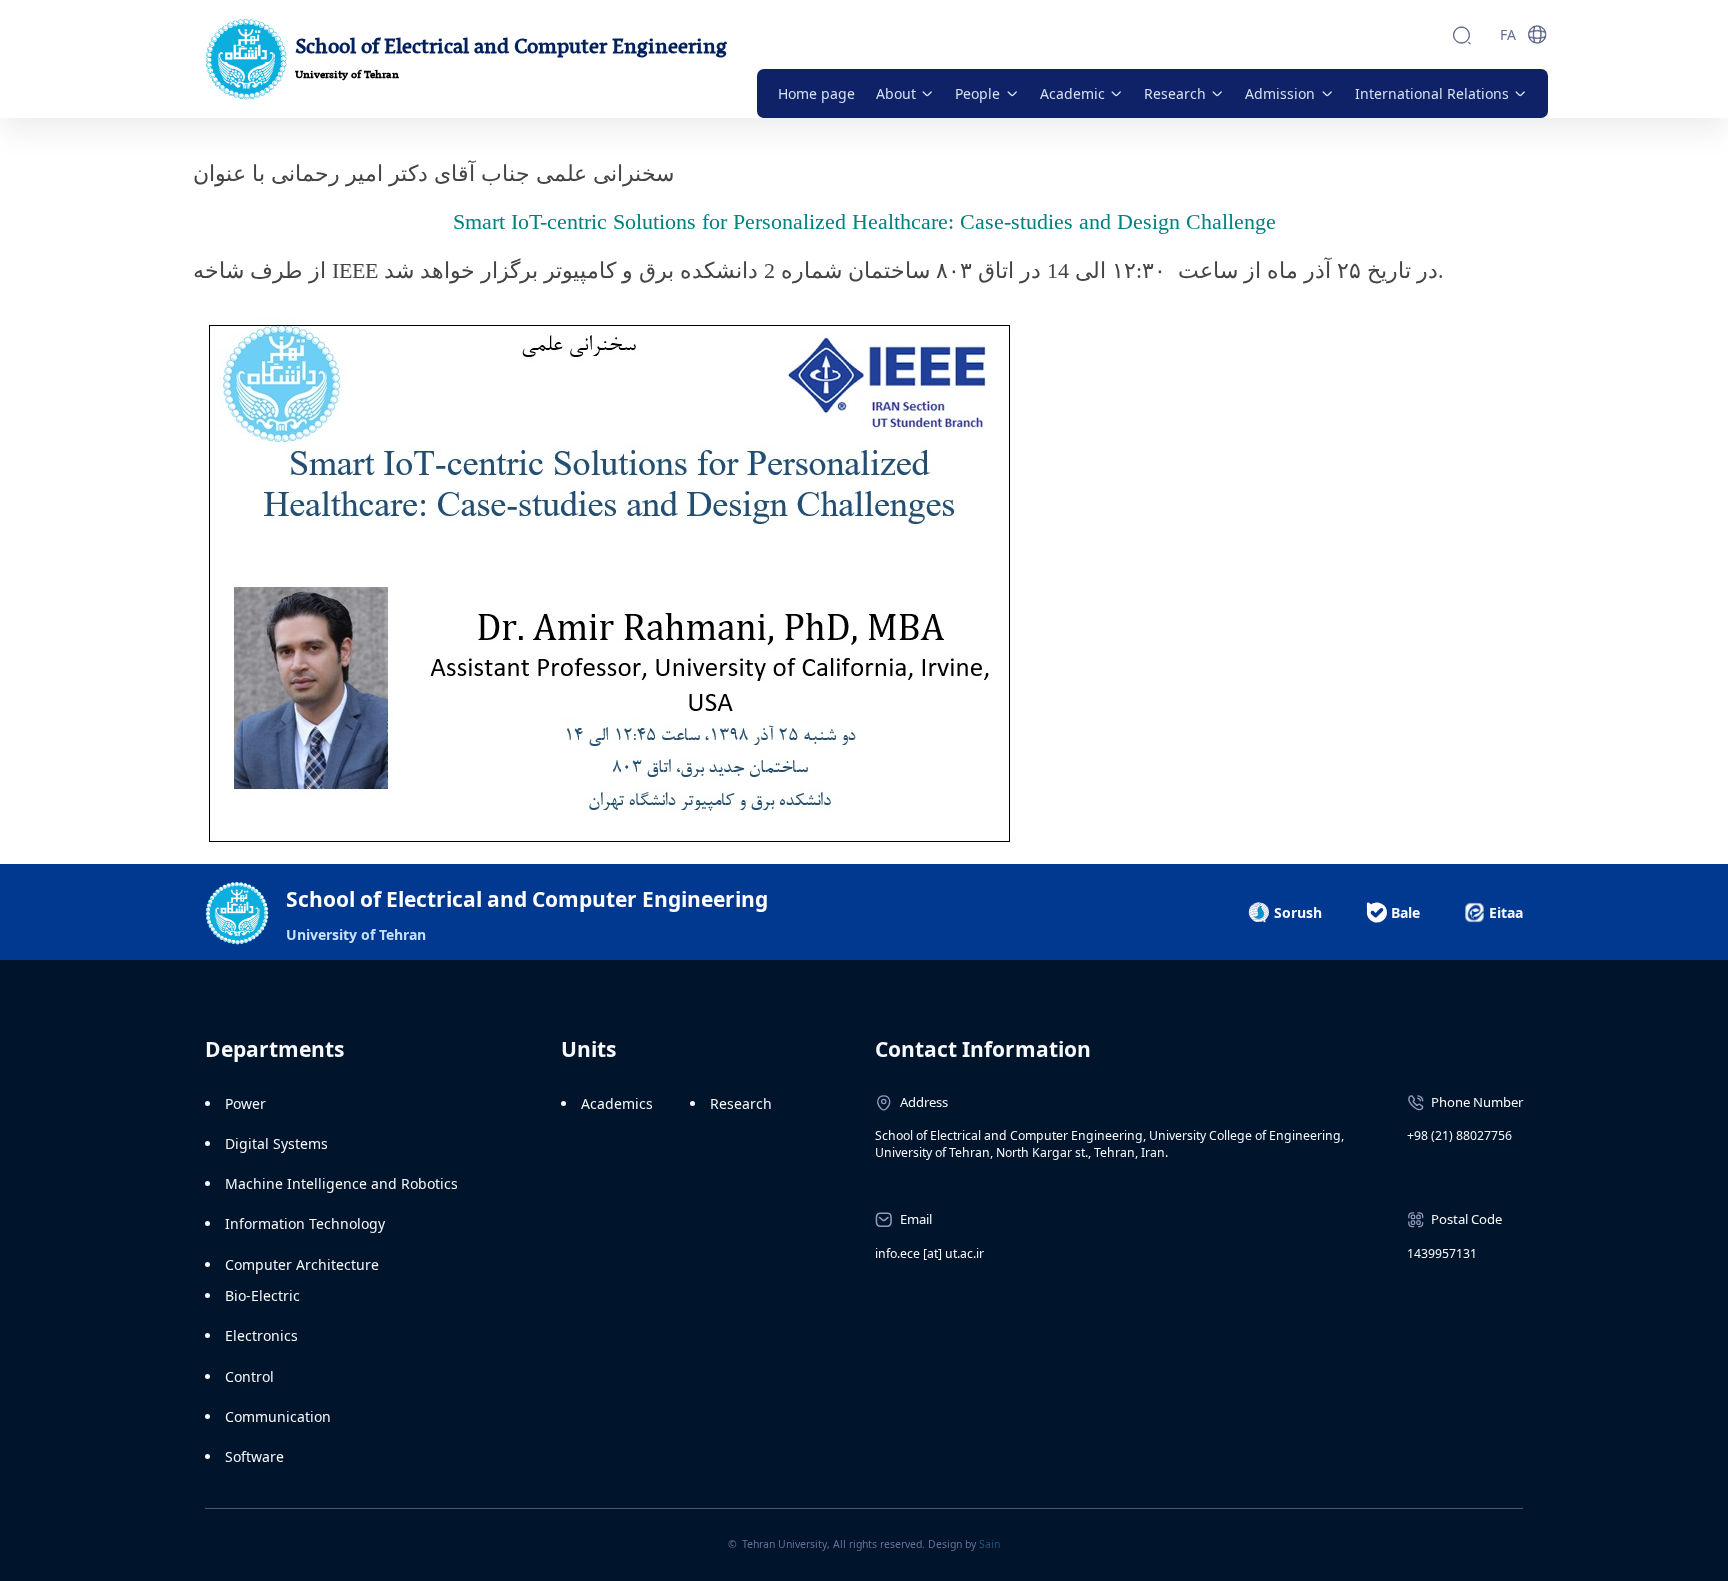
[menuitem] (816, 93)
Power (245, 1103)
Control (249, 1376)
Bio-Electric (262, 1295)
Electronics (261, 1335)
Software (254, 1456)
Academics (617, 1103)
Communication (278, 1416)
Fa (1508, 34)
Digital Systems (276, 1143)
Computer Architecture (302, 1264)
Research (741, 1103)
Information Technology (305, 1223)
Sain (989, 1544)
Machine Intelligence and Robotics (341, 1183)
